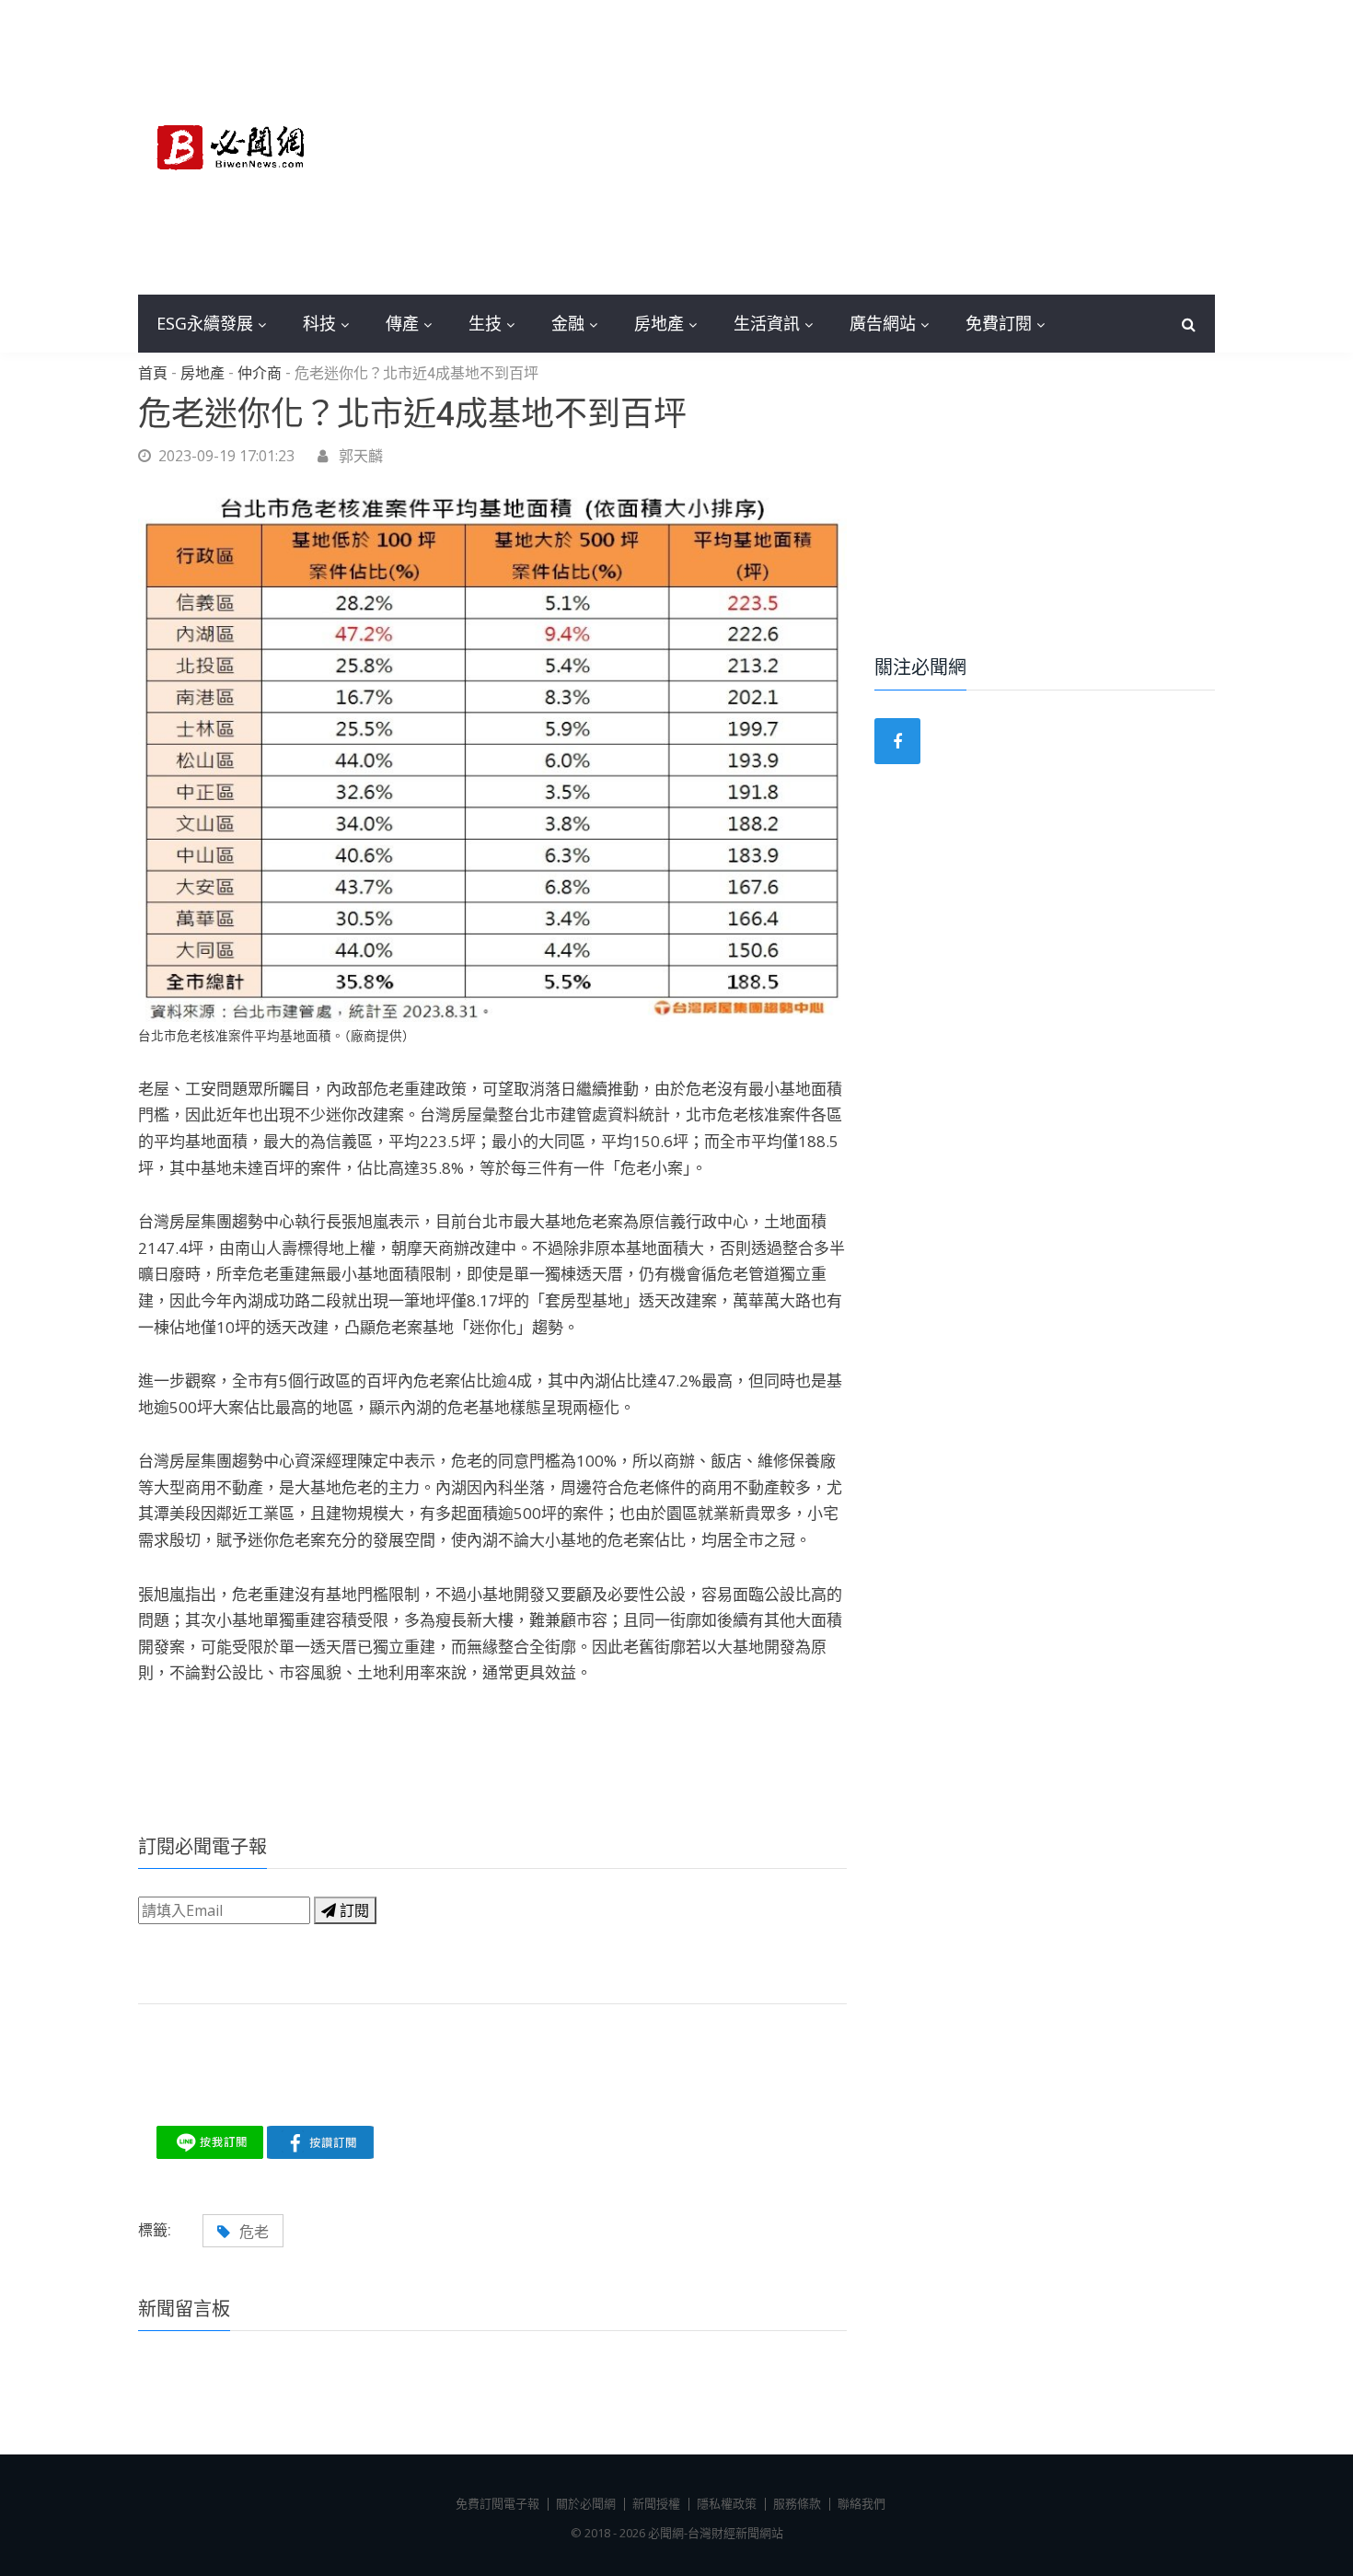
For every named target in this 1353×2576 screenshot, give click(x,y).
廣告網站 (883, 323)
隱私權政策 (727, 2503)
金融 (568, 323)
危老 (254, 2232)
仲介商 (260, 374)
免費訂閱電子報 (497, 2503)
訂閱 (353, 1910)
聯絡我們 (862, 2503)
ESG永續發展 (205, 323)
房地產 (659, 323)
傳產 (402, 323)
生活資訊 (767, 323)
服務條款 (797, 2503)
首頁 (153, 374)
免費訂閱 (999, 323)
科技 (319, 323)
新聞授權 (656, 2503)
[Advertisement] (815, 147)
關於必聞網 (586, 2503)
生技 (485, 323)
